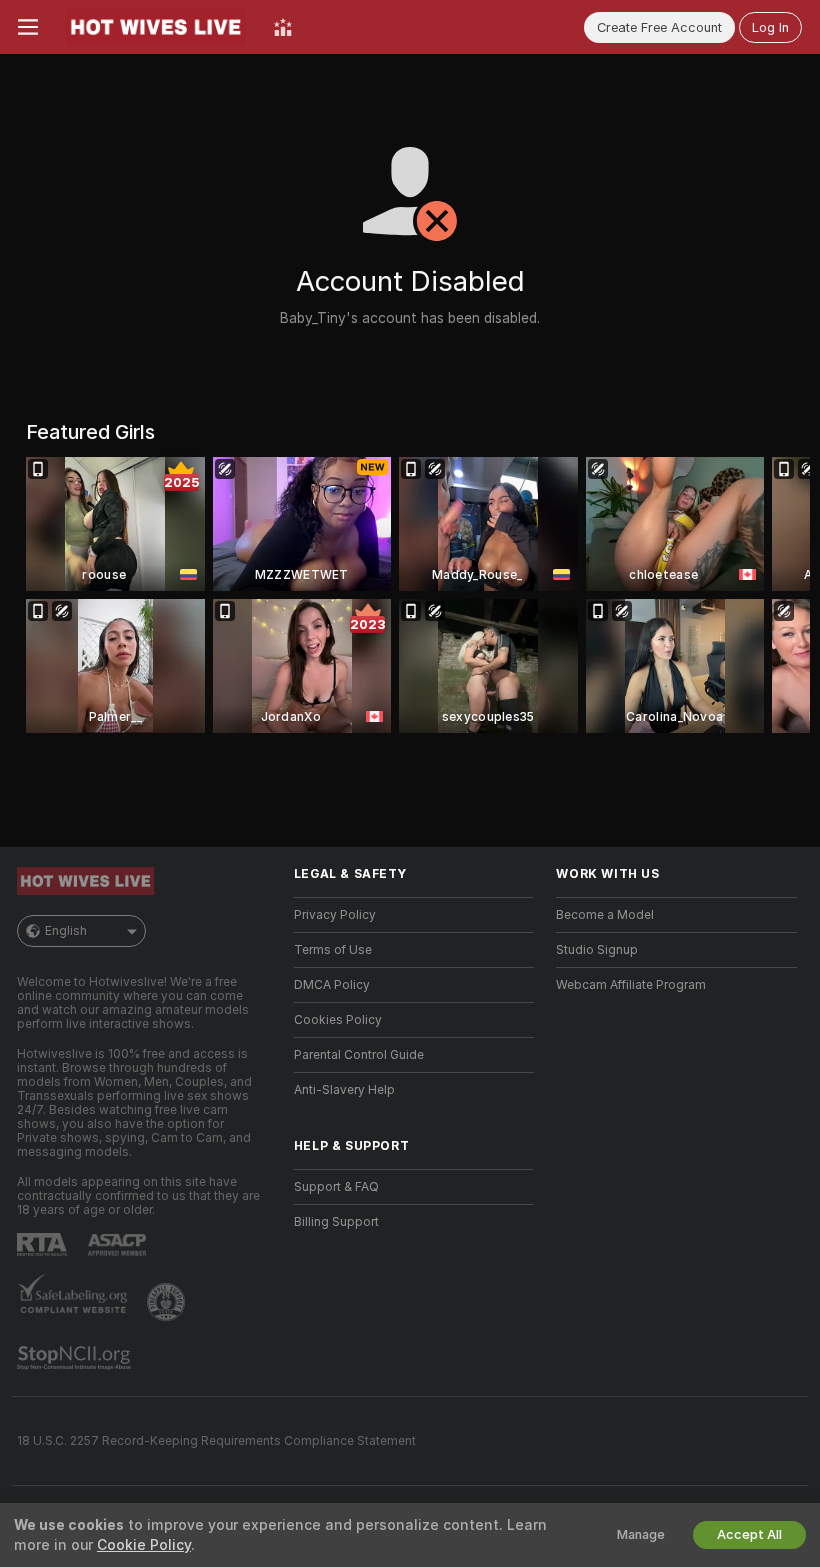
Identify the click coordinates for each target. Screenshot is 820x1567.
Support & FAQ (336, 1187)
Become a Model (605, 915)
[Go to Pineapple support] (168, 1302)
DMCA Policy (332, 985)
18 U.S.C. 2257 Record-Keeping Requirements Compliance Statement (216, 1441)
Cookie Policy (144, 1545)
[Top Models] (283, 27)
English (66, 931)
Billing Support (336, 1222)
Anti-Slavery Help (344, 1090)
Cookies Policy (338, 1020)
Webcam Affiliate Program (631, 985)
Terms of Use (333, 950)
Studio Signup (597, 950)
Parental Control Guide (359, 1055)
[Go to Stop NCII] (76, 1358)
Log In (770, 27)
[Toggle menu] (28, 27)
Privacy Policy (335, 915)
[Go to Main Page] (156, 27)
